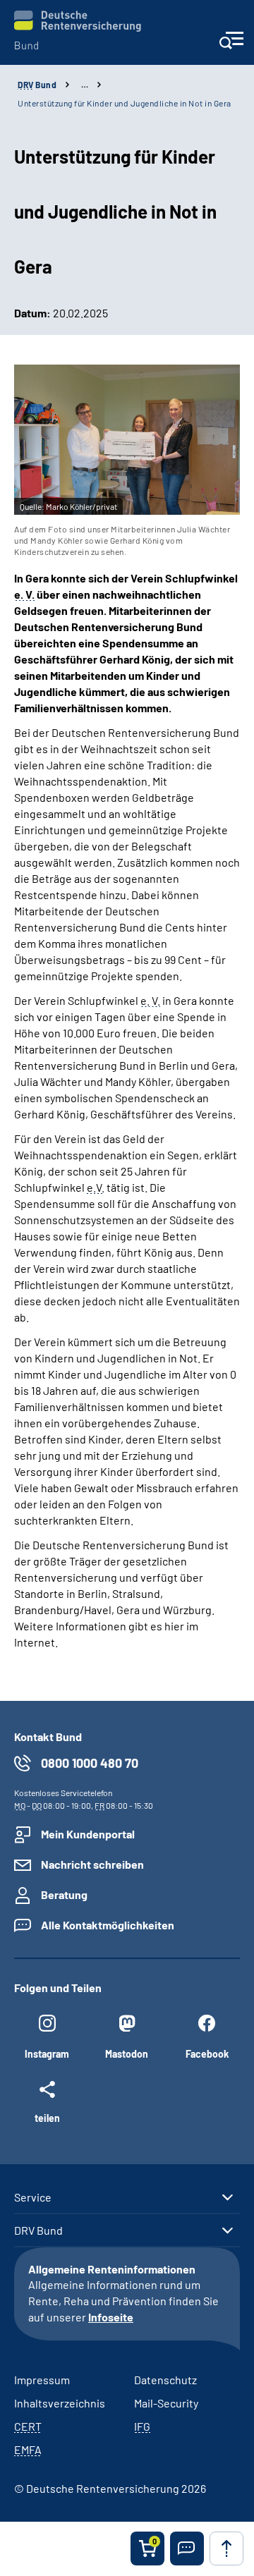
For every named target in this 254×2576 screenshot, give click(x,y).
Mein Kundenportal (88, 1834)
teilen (47, 2118)
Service (33, 2197)
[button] (187, 2548)
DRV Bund (38, 2230)
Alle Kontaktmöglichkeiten (108, 1925)
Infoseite (111, 2317)
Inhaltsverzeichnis (60, 2403)
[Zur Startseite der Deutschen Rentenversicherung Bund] (78, 30)
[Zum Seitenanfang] (226, 2548)
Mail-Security (166, 2403)
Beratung (64, 1894)
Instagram (47, 2054)
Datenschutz (165, 2380)
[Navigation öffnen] (231, 45)
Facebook (207, 2054)
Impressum (42, 2380)
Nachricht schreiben (92, 1864)
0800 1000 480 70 (90, 1763)
